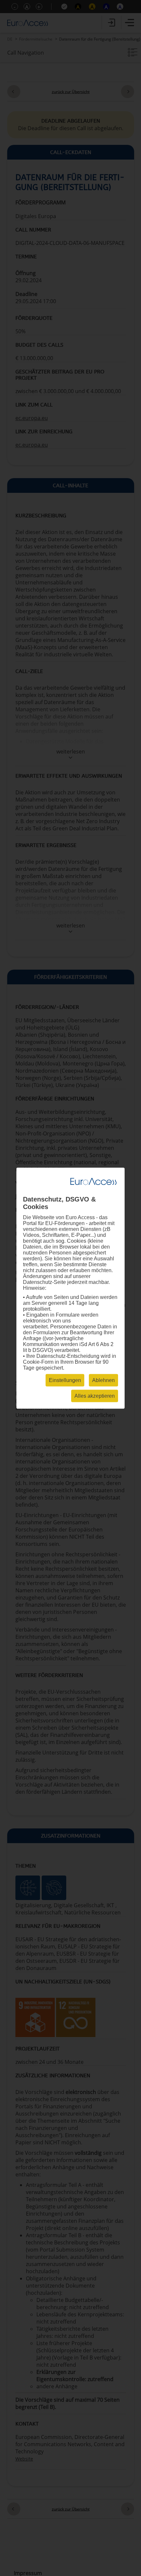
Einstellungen (65, 1380)
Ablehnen (103, 1380)
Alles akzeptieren (95, 1396)
